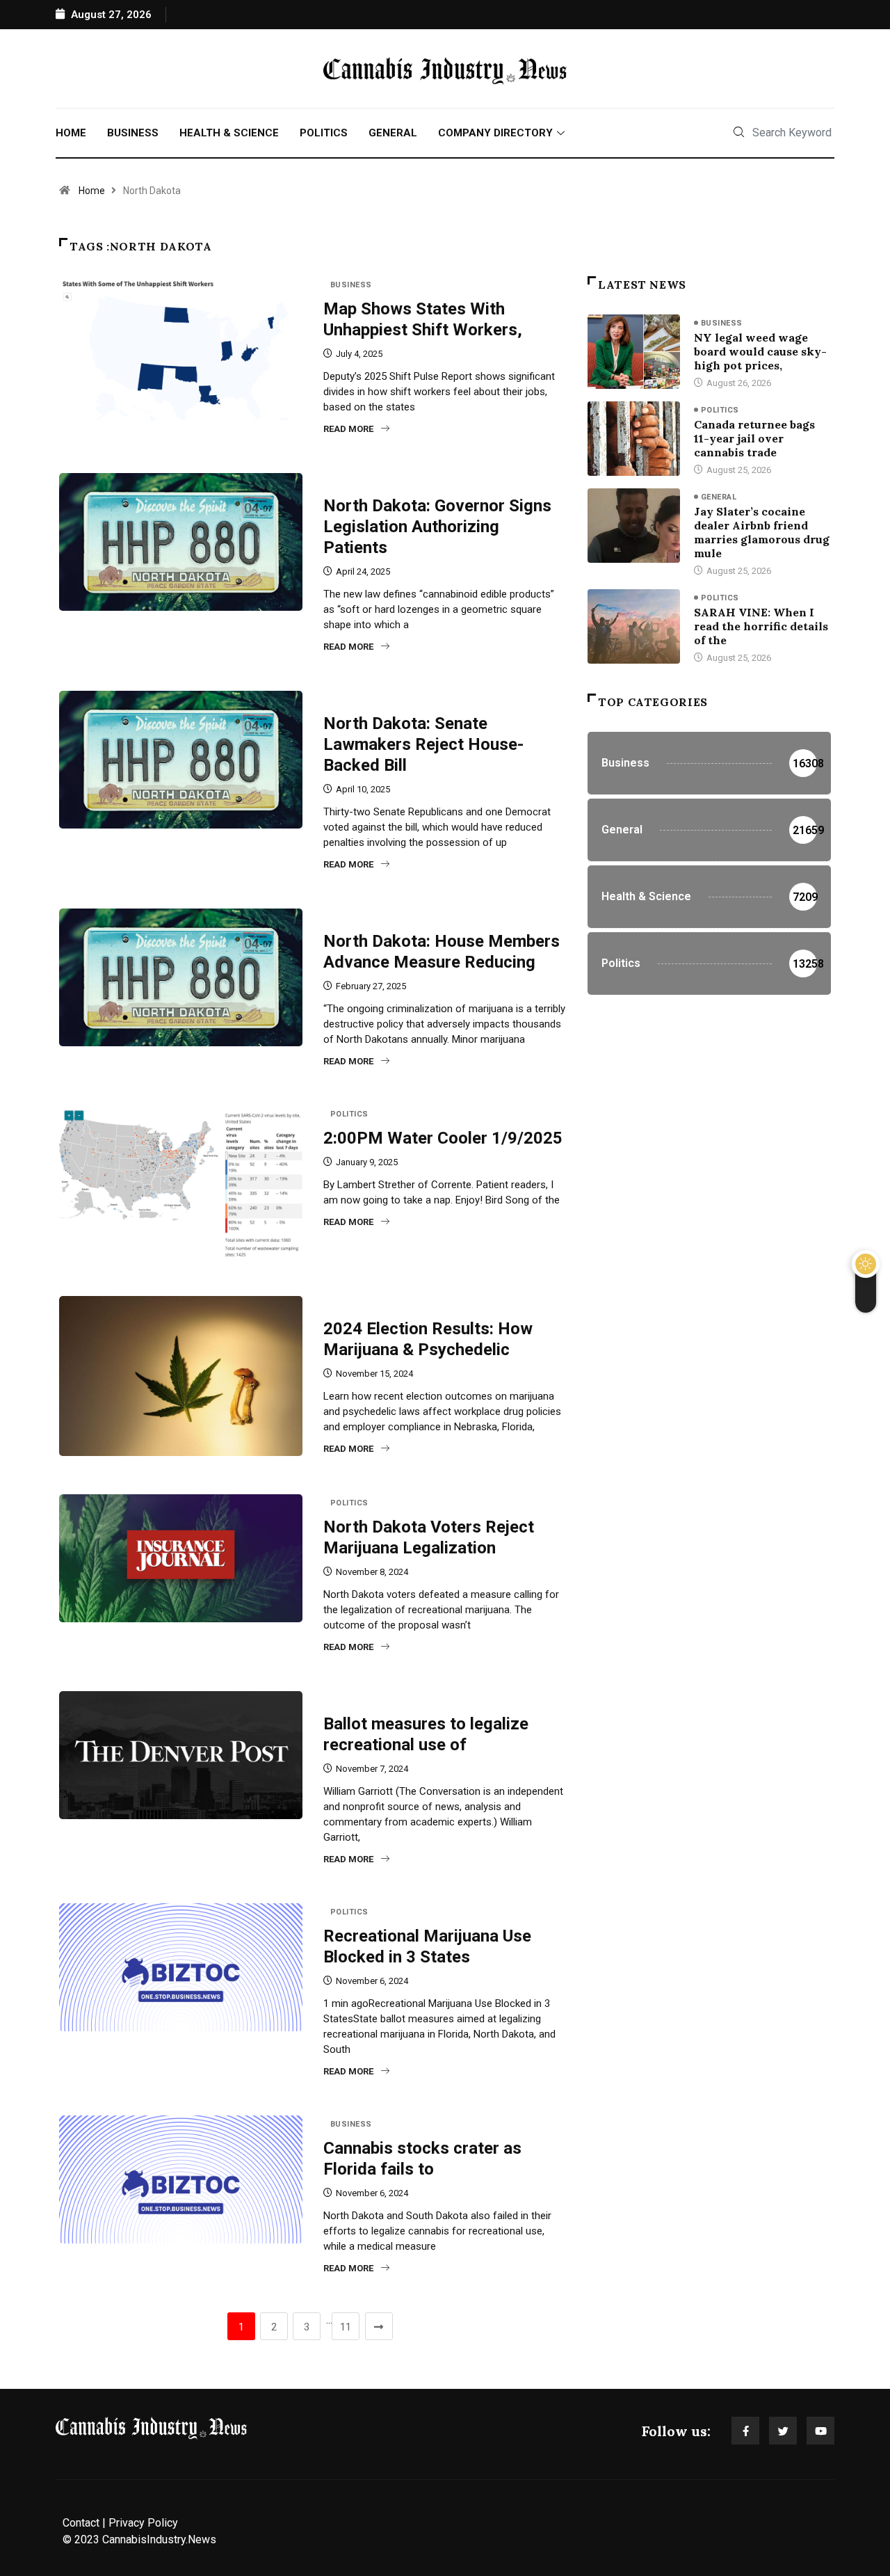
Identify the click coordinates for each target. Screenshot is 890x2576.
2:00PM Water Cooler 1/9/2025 (443, 1138)
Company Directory (495, 133)
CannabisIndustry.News (159, 2539)
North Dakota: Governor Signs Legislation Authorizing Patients (437, 527)
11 (346, 2327)
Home (71, 133)
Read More (348, 429)
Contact (81, 2523)
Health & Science (229, 133)
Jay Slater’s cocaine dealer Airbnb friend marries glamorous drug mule (762, 532)
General (393, 133)
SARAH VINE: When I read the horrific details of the (761, 626)
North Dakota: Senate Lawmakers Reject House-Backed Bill (423, 744)
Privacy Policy (143, 2523)
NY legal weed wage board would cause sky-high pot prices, (760, 351)
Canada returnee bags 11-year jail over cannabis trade (754, 438)
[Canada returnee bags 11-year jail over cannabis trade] (634, 438)
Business (133, 133)
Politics (324, 133)
